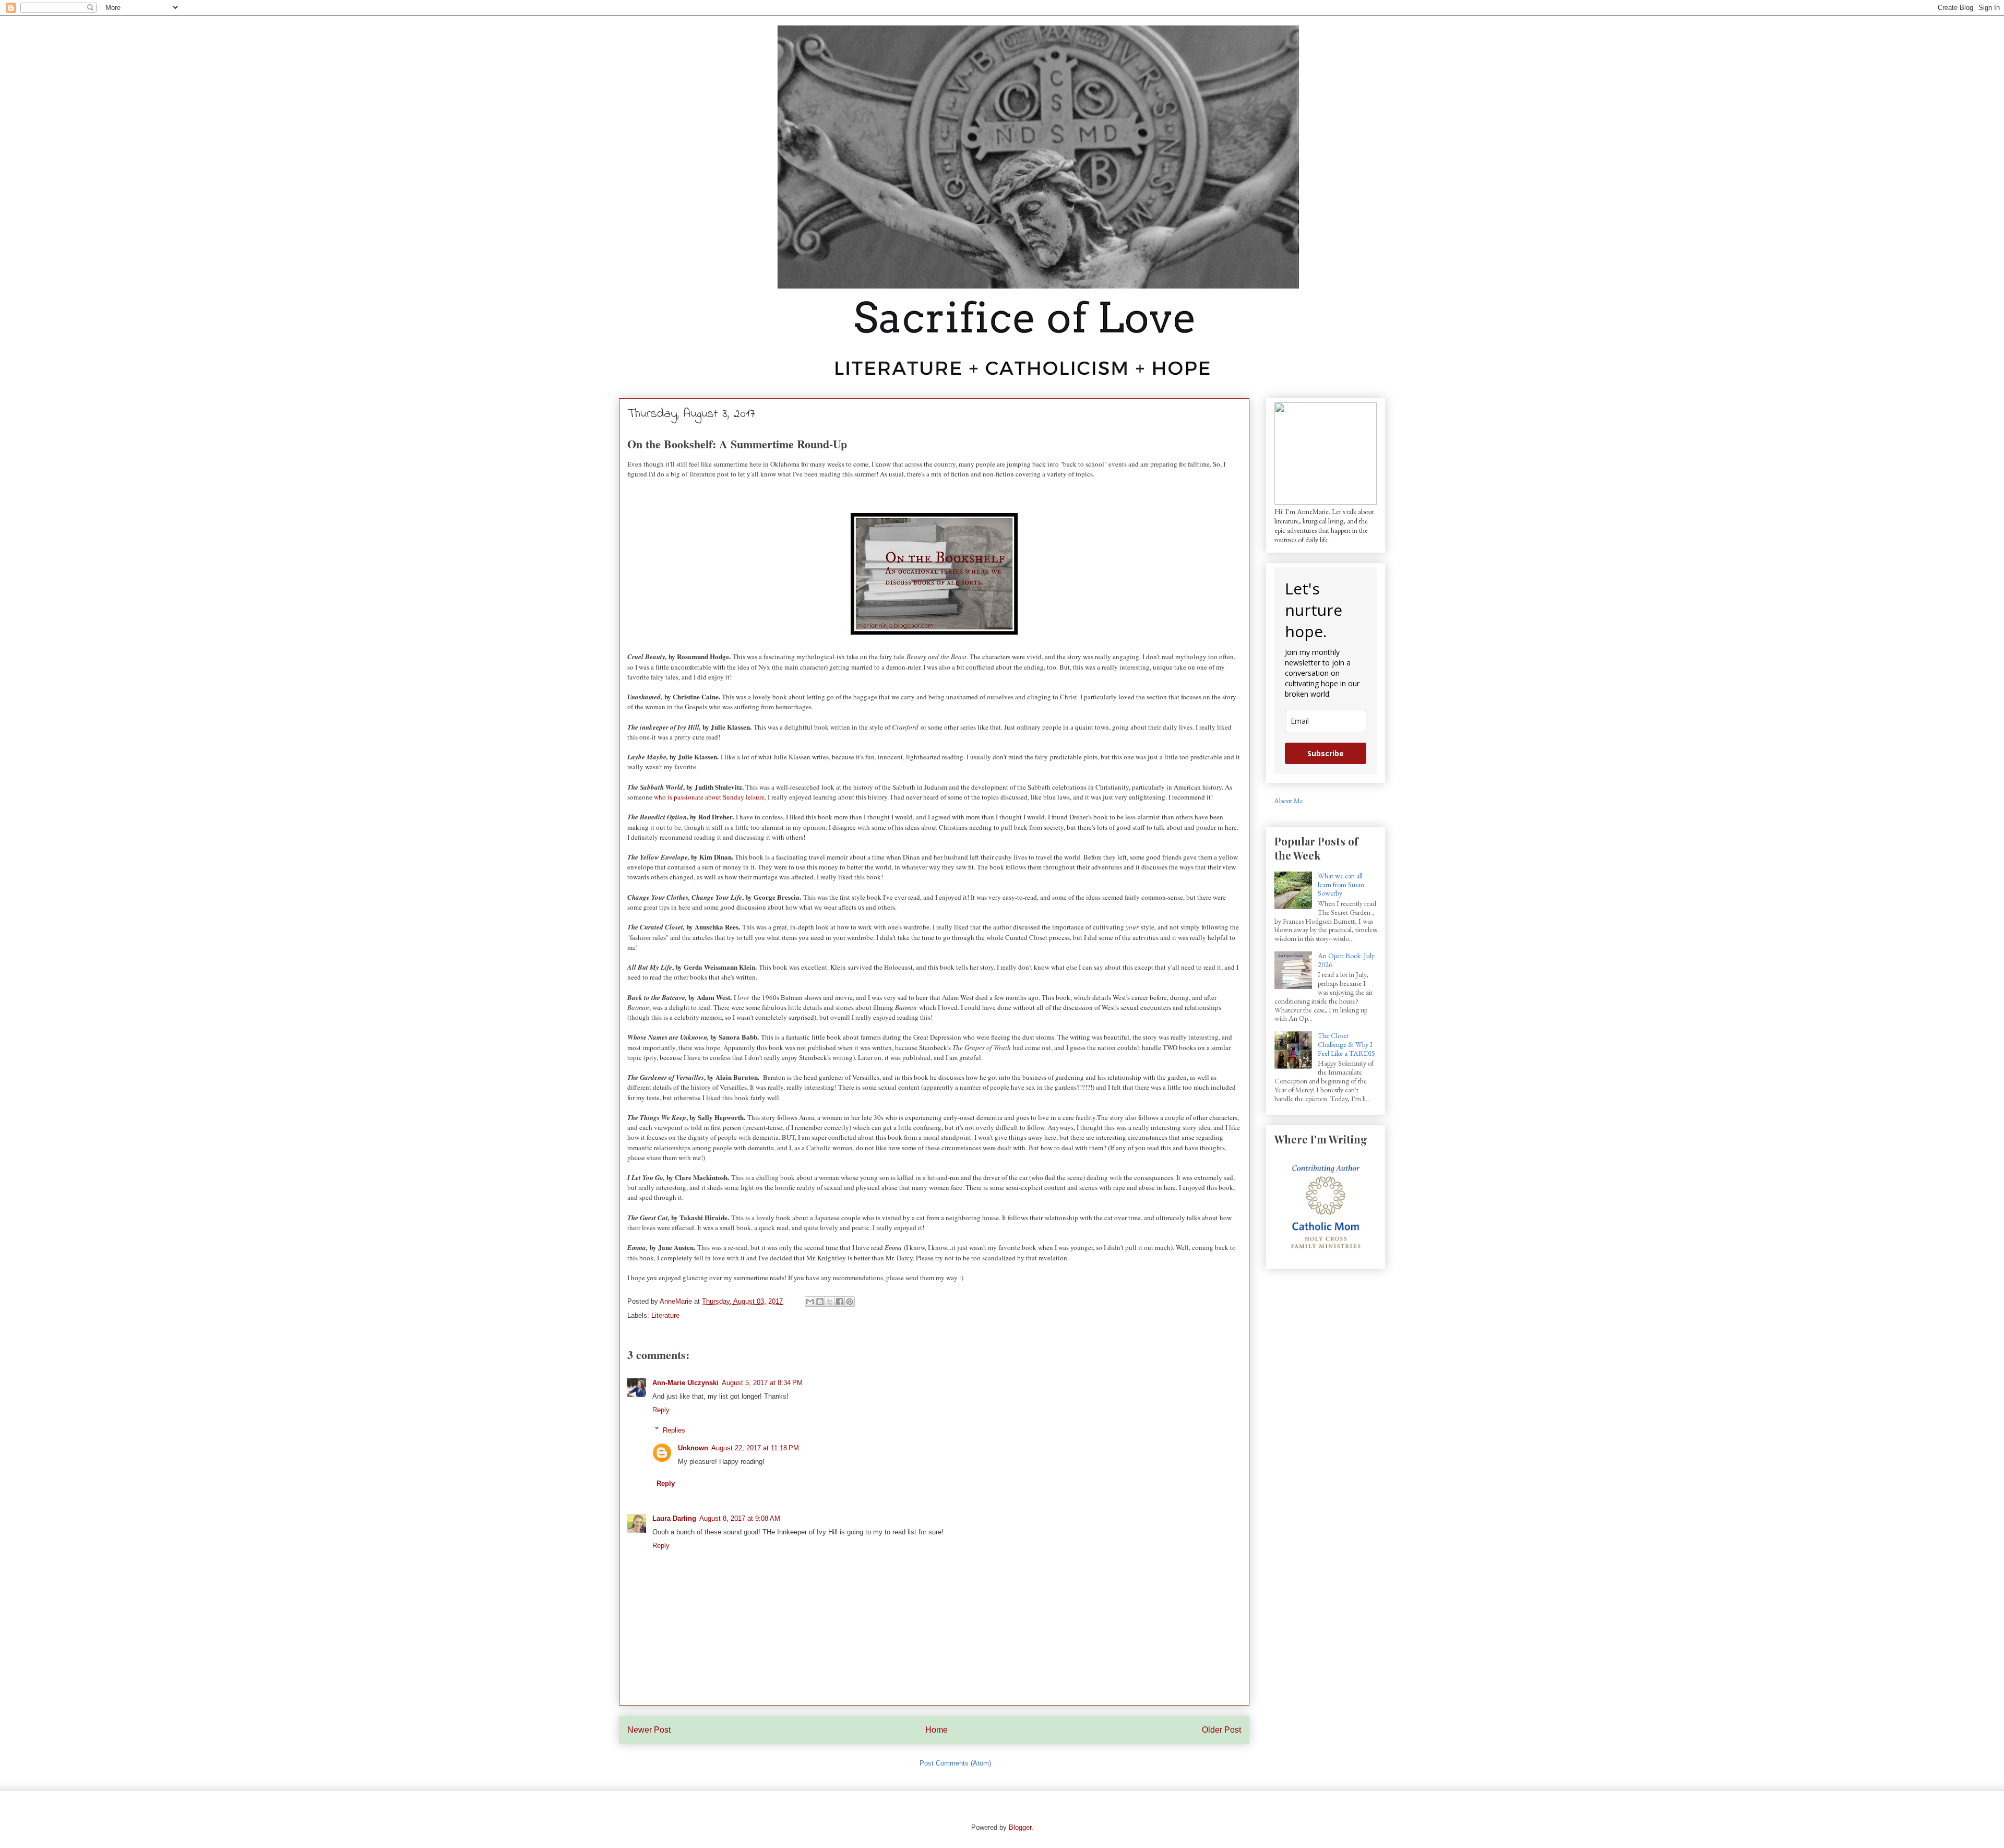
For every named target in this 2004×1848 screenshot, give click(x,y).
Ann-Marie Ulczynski (685, 1383)
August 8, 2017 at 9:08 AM (740, 1518)
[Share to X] (830, 1302)
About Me (1289, 801)
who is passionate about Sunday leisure (709, 797)
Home (937, 1730)
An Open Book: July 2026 (1346, 960)
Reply (661, 1410)
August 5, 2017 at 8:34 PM (762, 1383)
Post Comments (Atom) (955, 1763)
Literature (665, 1315)
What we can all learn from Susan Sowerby (1341, 885)
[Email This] (810, 1302)
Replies (674, 1430)
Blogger (1020, 1827)
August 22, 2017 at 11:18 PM (755, 1448)
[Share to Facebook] (840, 1302)
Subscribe (1326, 753)
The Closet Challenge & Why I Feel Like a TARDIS (1346, 1044)
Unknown (693, 1448)
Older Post (1221, 1730)
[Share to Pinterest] (850, 1302)
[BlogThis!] (820, 1302)
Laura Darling (674, 1518)
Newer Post (649, 1730)
